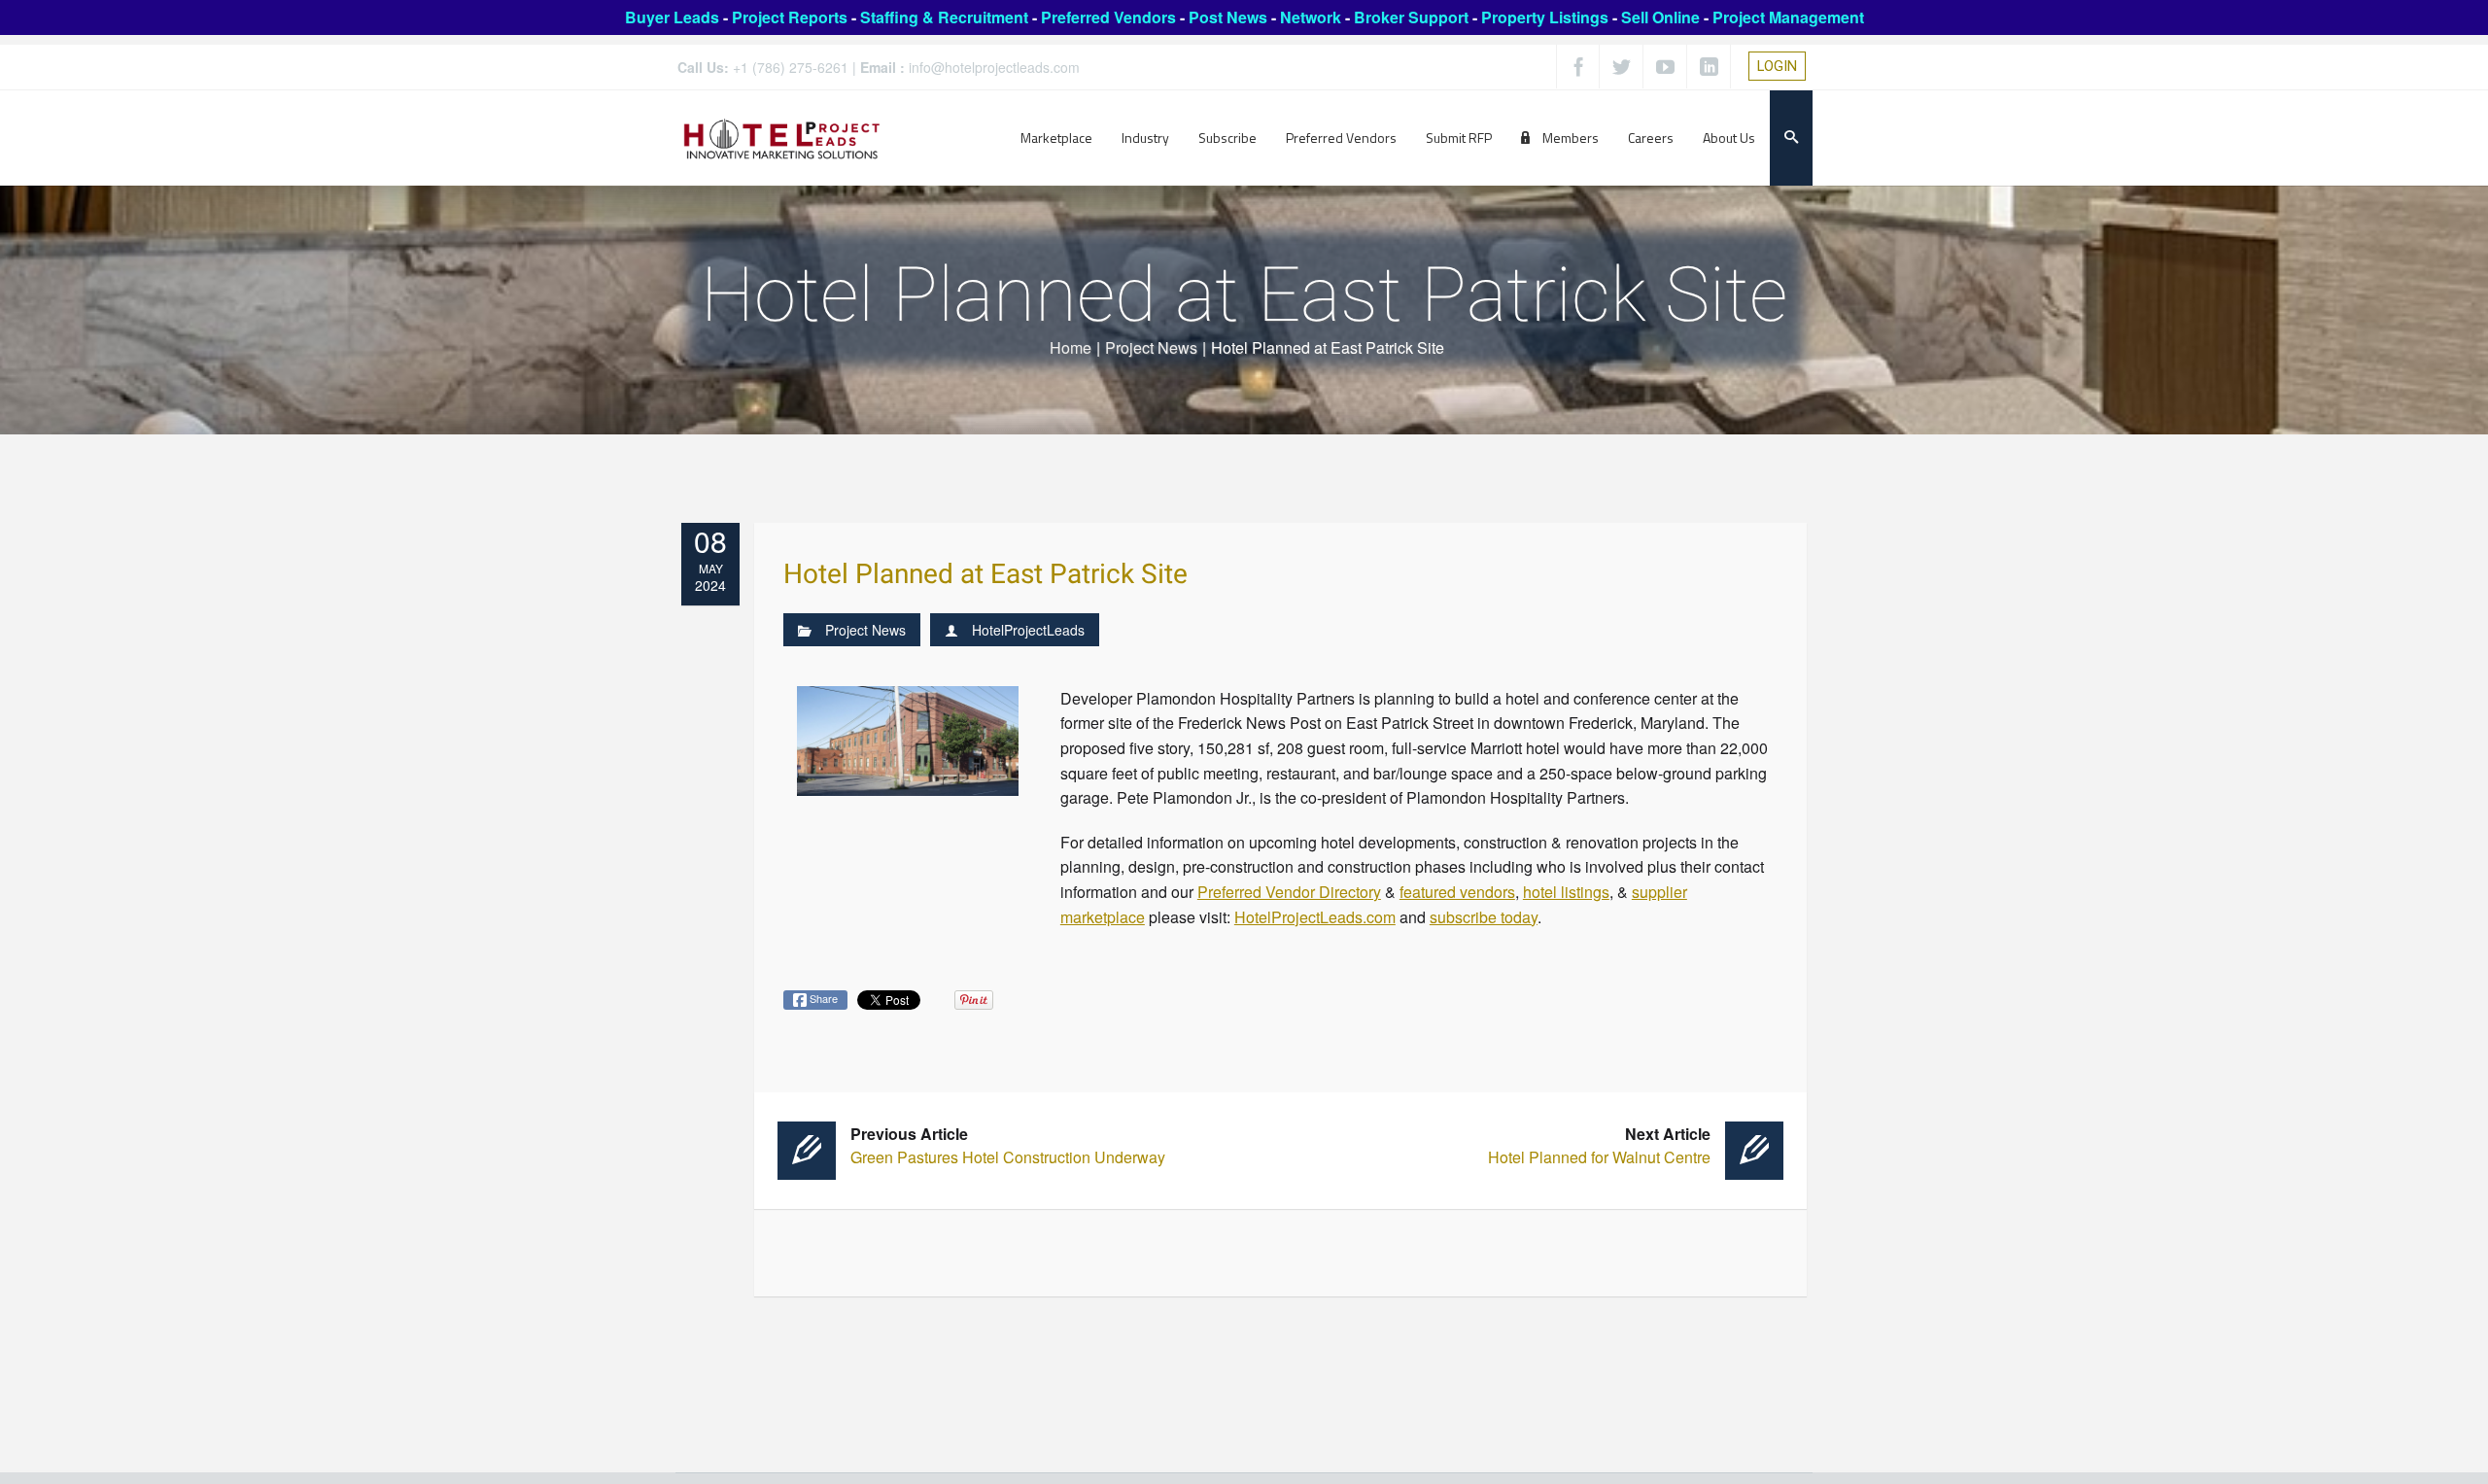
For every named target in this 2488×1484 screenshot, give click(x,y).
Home (1071, 347)
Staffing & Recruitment (944, 17)
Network (1311, 17)
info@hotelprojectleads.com (994, 67)
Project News (1151, 347)
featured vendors (1457, 892)
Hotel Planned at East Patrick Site (985, 575)
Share (822, 998)
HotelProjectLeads (1028, 630)
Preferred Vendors (1108, 17)
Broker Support (1411, 17)
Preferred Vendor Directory (1289, 892)
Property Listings (1545, 17)
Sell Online (1660, 17)
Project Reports (790, 17)
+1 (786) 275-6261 (791, 67)
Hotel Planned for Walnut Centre (1599, 1145)
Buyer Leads (672, 17)
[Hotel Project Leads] (782, 138)
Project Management (1788, 17)
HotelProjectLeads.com (1315, 917)
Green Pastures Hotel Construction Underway (1008, 1145)
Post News (1228, 17)
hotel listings (1566, 892)
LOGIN (1777, 66)
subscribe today (1484, 917)
